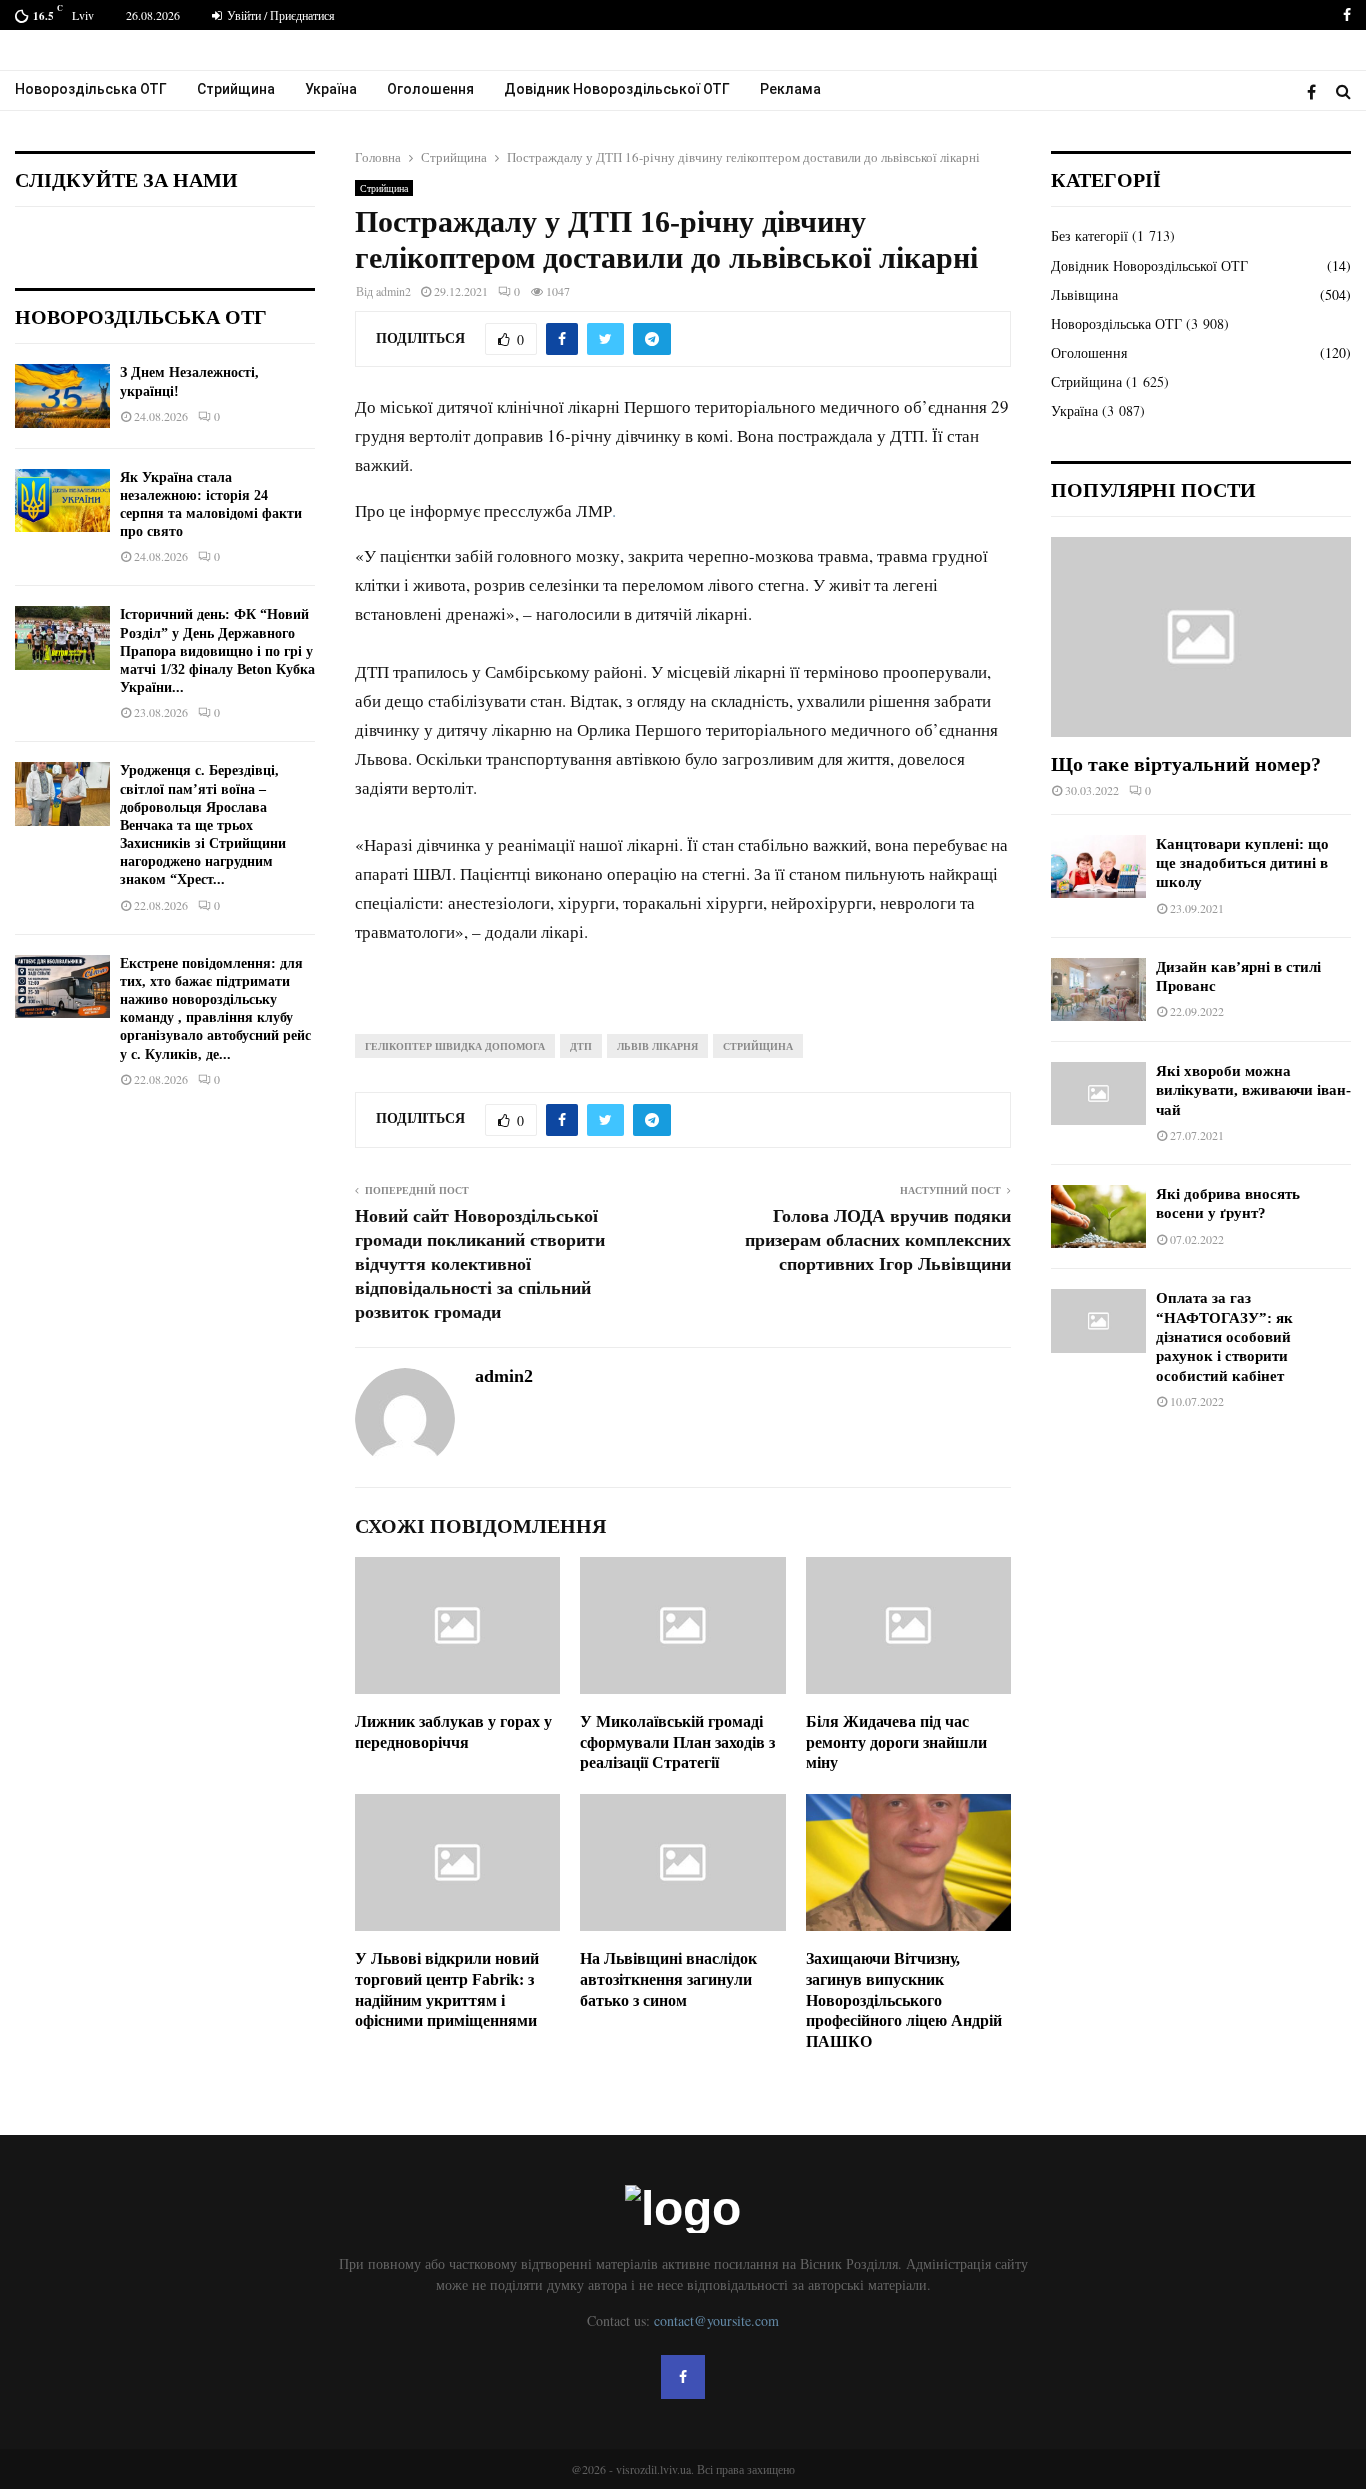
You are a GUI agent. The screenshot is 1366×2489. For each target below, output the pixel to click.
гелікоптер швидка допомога (455, 1046)
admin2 (393, 291)
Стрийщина (236, 89)
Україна (331, 89)
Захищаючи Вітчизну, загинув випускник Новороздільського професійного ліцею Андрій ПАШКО (904, 2000)
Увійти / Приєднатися (279, 15)
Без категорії (1089, 235)
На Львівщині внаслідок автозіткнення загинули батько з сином (668, 1979)
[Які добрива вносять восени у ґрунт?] (1098, 1216)
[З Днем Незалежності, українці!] (62, 395)
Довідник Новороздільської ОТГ (617, 89)
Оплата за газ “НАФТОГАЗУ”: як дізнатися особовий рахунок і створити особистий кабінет (1224, 1336)
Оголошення (430, 89)
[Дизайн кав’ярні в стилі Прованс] (1098, 989)
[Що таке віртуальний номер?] (1201, 637)
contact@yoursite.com (716, 2320)
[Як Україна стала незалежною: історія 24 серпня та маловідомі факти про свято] (62, 500)
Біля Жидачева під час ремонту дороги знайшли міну (896, 1742)
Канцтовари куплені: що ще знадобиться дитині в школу (1242, 863)
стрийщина (758, 1046)
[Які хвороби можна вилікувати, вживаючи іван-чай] (1098, 1093)
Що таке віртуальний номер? (1186, 764)
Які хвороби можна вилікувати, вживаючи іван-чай (1253, 1090)
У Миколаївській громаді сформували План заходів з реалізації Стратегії (677, 1742)
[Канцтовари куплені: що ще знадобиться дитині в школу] (1098, 866)
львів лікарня (657, 1046)
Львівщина (1084, 294)
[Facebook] (1316, 91)
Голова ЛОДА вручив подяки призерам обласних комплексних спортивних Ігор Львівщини (878, 1240)
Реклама (790, 89)
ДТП (581, 1046)
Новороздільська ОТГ (91, 89)
